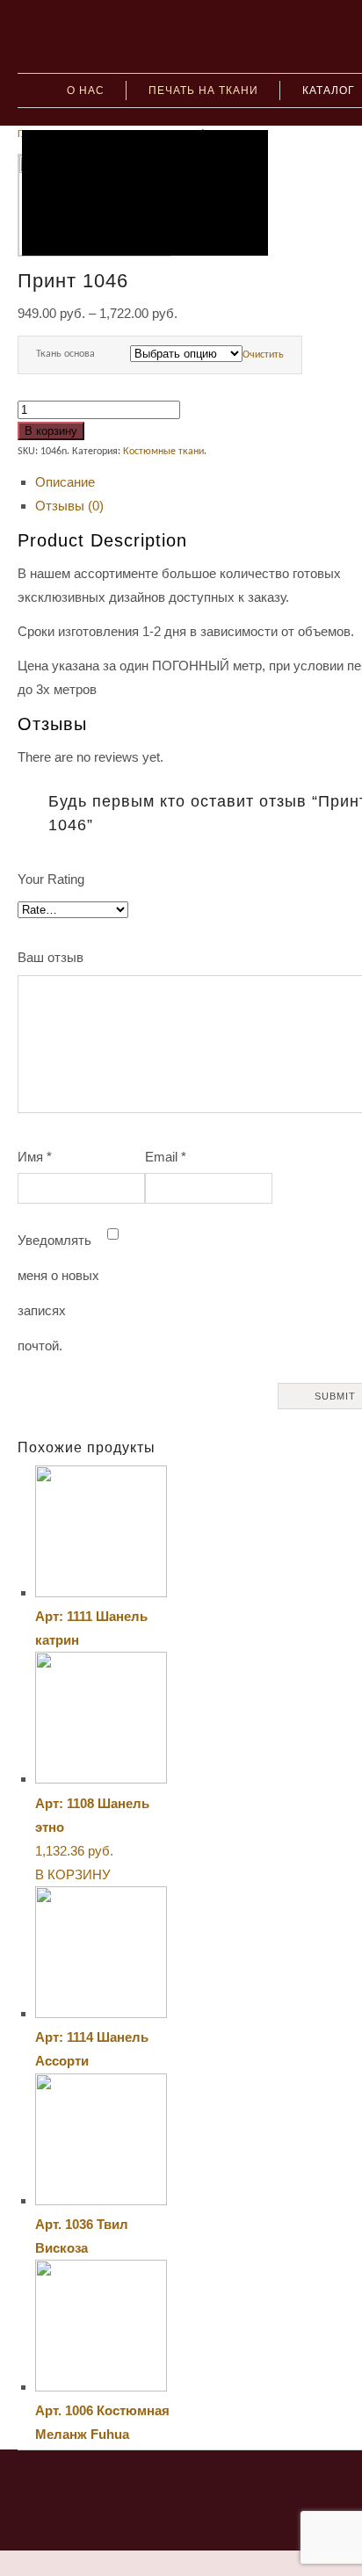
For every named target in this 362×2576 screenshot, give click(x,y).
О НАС (86, 90)
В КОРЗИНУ (73, 1874)
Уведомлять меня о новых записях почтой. (58, 1293)
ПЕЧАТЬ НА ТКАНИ (203, 90)
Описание (65, 482)
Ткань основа (65, 354)
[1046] (145, 193)
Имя (35, 1157)
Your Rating (51, 879)
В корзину (51, 431)
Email (166, 1157)
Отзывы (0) (69, 506)
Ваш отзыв (51, 957)
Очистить (263, 355)
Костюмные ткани (163, 452)
